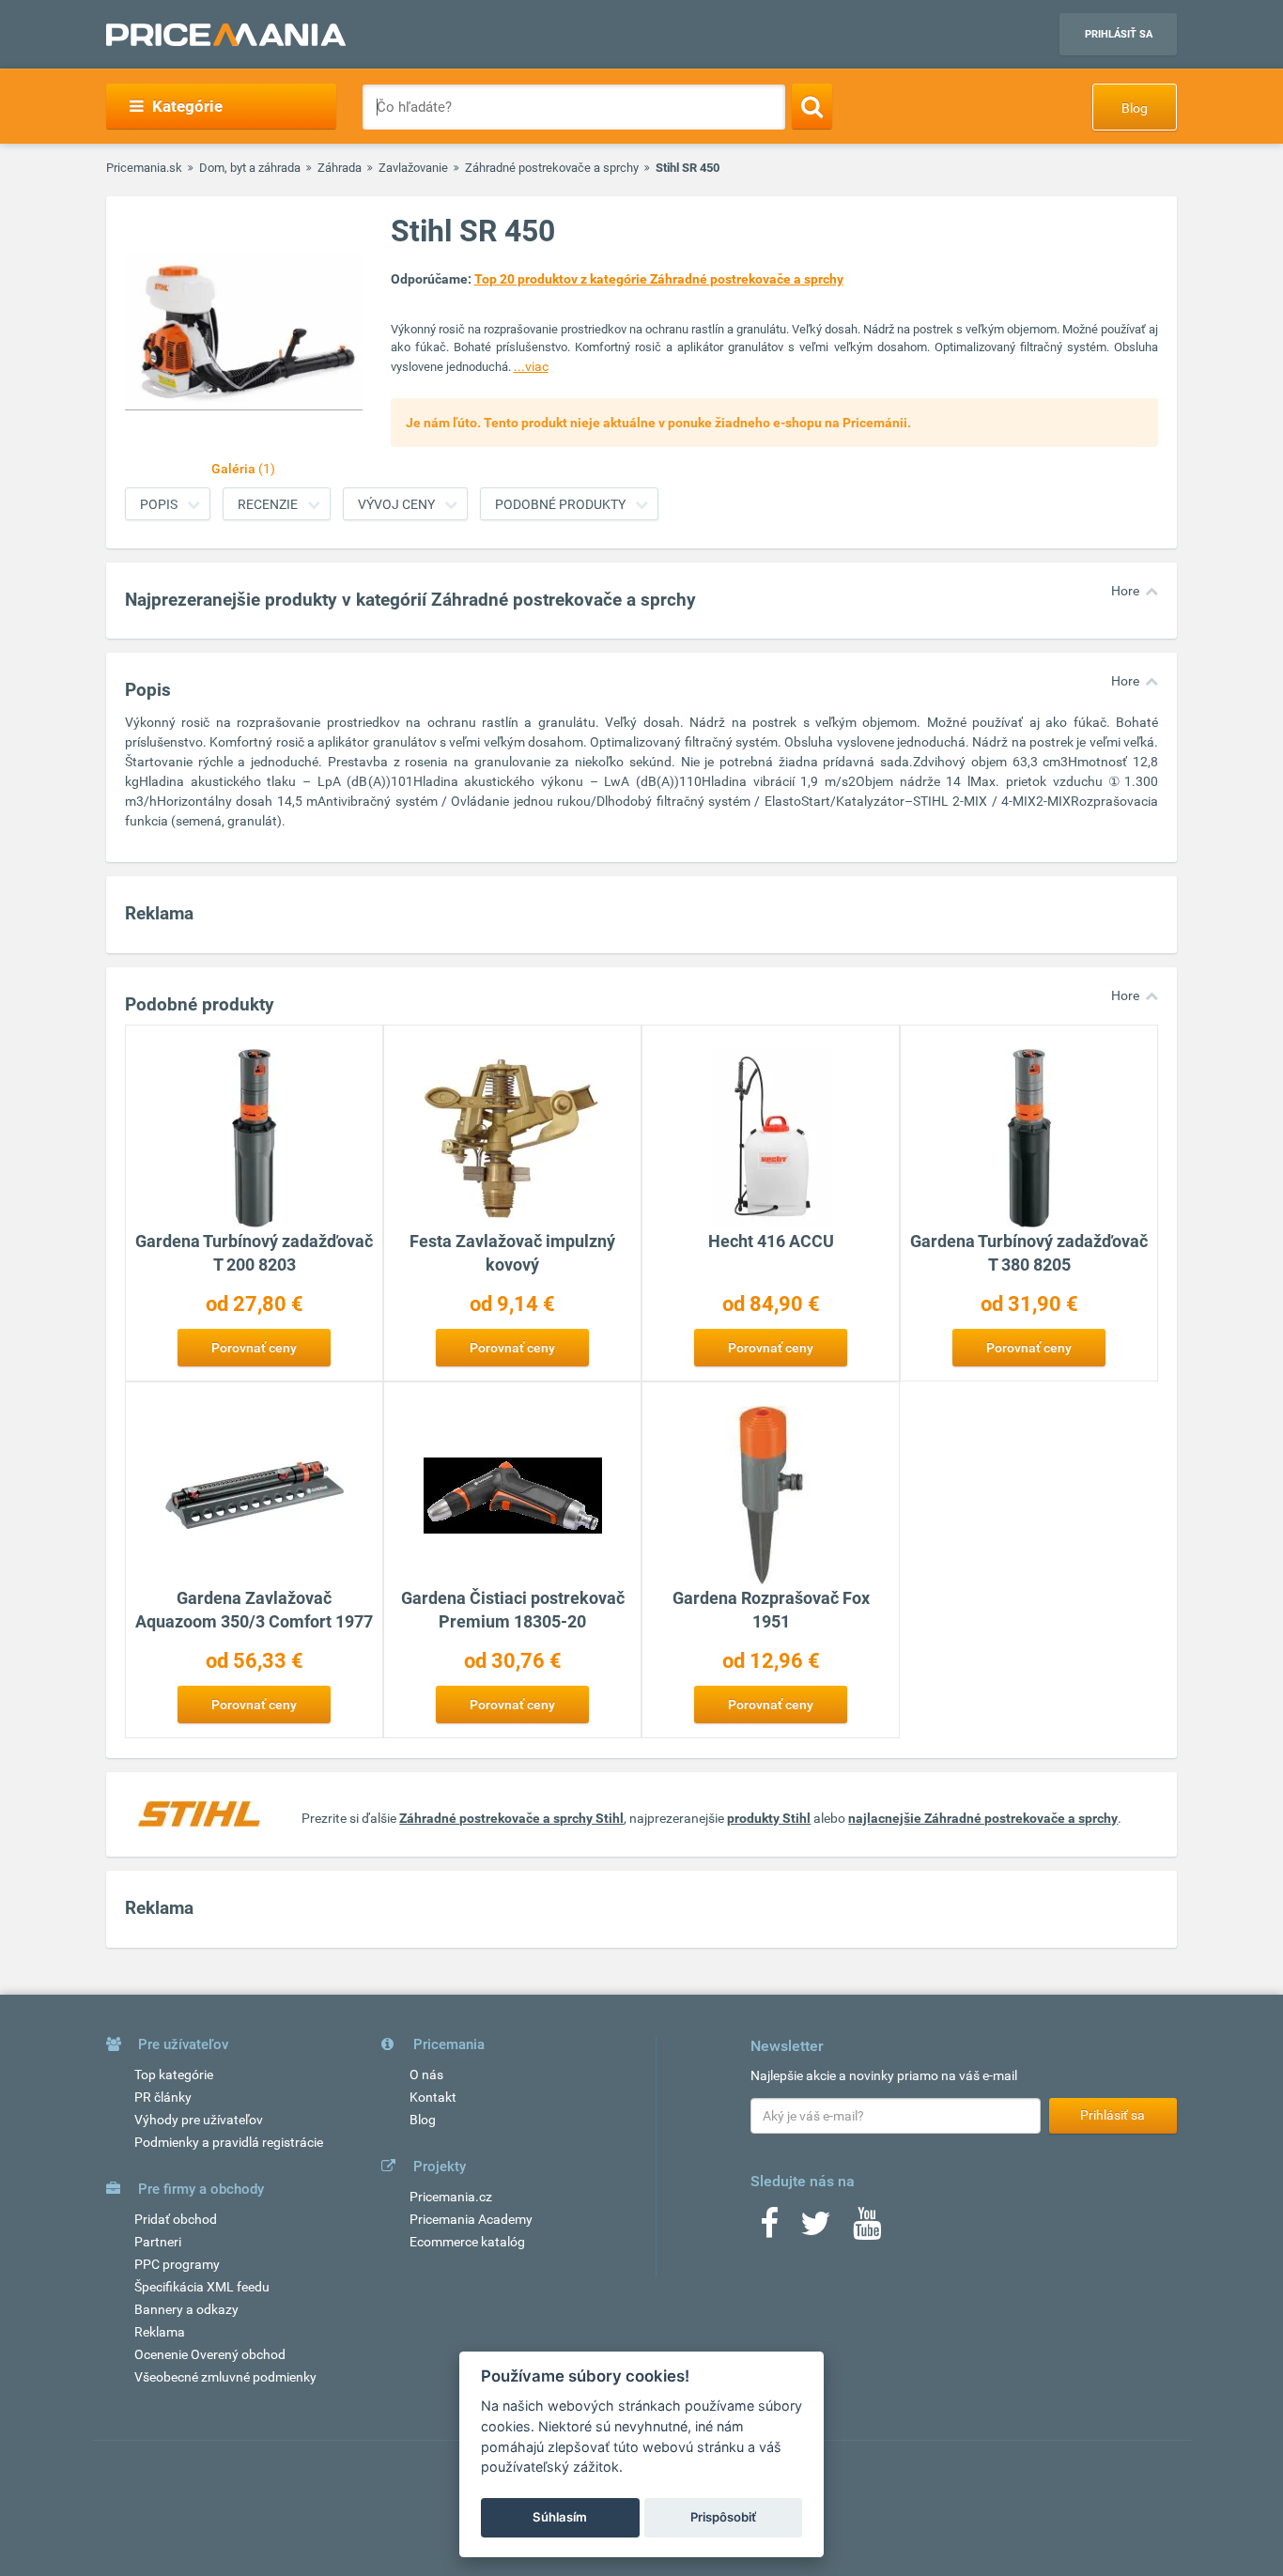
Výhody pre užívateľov (199, 2120)
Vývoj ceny (396, 504)
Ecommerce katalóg (467, 2242)
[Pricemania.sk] (226, 35)
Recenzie (268, 504)
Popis (159, 504)
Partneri (158, 2242)
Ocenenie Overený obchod (210, 2354)
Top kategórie (174, 2075)
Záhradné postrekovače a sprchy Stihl (511, 1818)
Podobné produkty (560, 504)
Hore (1125, 591)
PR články (163, 2097)
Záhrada (340, 168)
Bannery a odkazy (186, 2309)
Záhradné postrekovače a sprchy (552, 168)
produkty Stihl (769, 1818)
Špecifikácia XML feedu (202, 2287)
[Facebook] (769, 2229)
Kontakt (433, 2097)
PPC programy (177, 2264)
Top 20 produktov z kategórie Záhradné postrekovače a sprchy (659, 279)
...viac (531, 366)
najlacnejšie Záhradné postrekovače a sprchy (983, 1818)
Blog (1135, 108)
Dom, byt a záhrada (250, 168)
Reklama (160, 2332)
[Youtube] (867, 2229)
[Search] (812, 106)
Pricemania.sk (144, 168)
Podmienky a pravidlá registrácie (229, 2142)
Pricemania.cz (451, 2197)
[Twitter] (816, 2229)
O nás (426, 2075)
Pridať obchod (176, 2219)
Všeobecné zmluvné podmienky (225, 2377)
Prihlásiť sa (1119, 34)
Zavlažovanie (413, 168)
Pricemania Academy (471, 2219)
